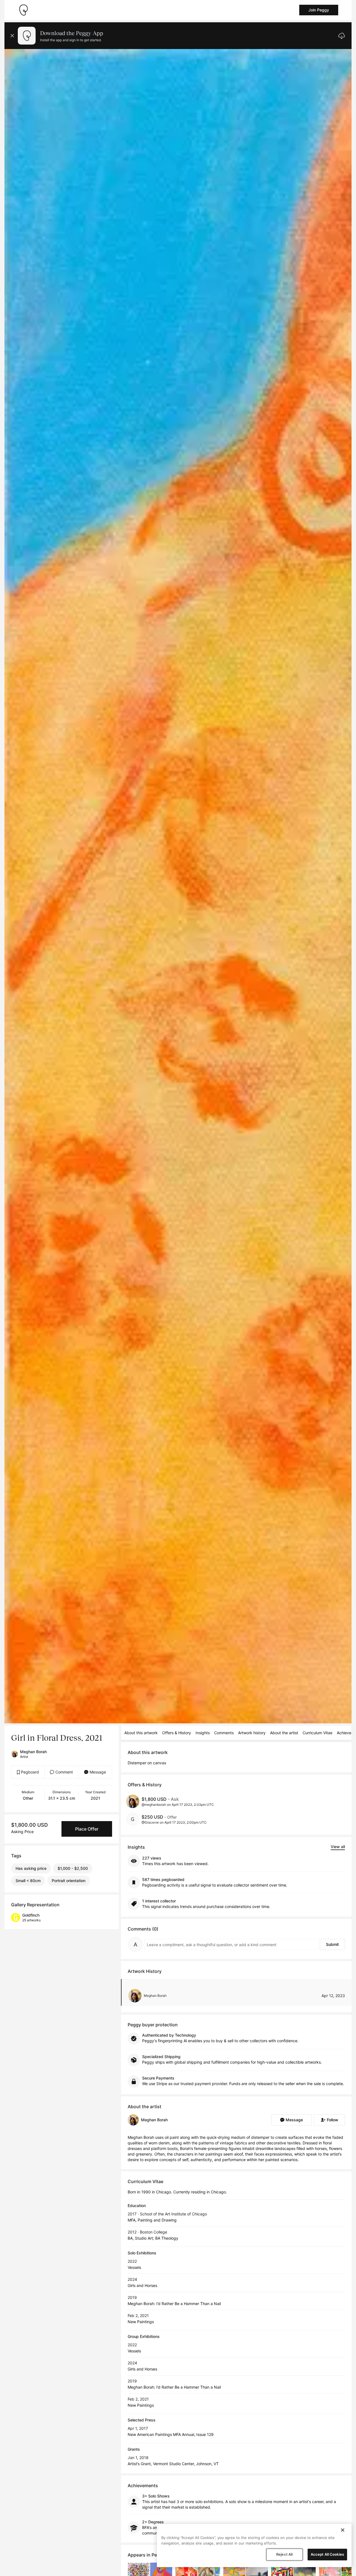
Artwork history (252, 1733)
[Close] (343, 2530)
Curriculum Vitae (317, 1733)
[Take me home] (23, 10)
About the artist (284, 1733)
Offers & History (177, 1733)
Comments (224, 1733)
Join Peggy (319, 10)
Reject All (284, 2554)
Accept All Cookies (327, 2554)
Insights (203, 1733)
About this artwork (141, 1733)
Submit (332, 1944)
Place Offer (87, 1829)
